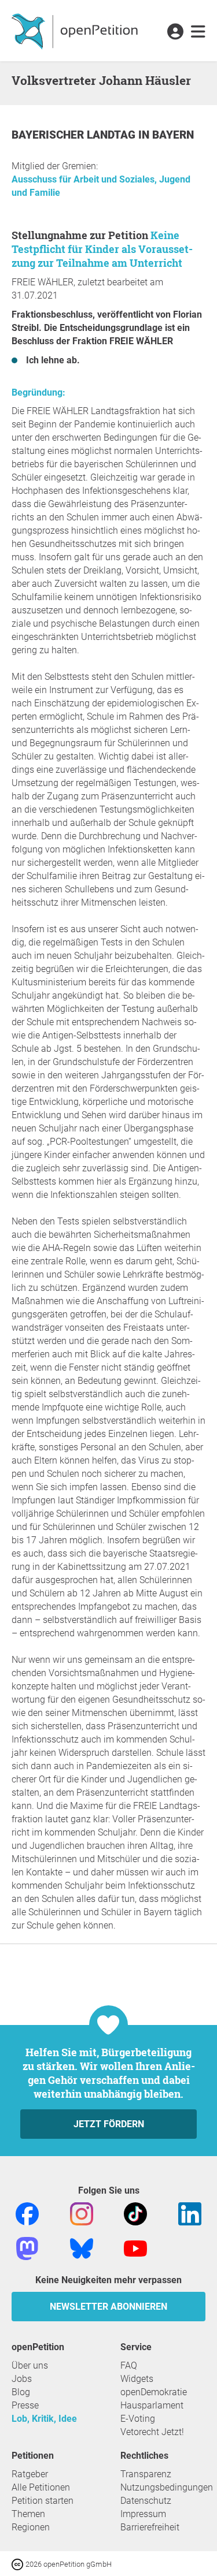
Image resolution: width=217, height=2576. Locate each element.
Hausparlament (152, 2405)
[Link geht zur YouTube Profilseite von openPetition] (135, 2248)
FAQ (129, 2365)
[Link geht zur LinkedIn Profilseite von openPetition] (190, 2213)
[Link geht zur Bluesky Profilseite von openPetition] (82, 2248)
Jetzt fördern (109, 2124)
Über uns (30, 2365)
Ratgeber (30, 2474)
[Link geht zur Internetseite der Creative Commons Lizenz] (19, 2564)
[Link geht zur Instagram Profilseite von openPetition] (82, 2213)
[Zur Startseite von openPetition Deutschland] (76, 31)
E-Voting (138, 2419)
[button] (175, 32)
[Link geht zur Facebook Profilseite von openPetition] (27, 2213)
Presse (25, 2405)
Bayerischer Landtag (75, 135)
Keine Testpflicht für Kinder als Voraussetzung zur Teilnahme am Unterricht (102, 249)
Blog (21, 2392)
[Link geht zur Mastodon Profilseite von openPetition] (27, 2248)
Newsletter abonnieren (108, 2307)
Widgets (137, 2379)
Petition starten (43, 2501)
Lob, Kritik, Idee (44, 2419)
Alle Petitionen (41, 2487)
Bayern (173, 135)
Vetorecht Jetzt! (152, 2432)
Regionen (31, 2527)
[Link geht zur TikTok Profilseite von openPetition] (135, 2213)
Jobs (22, 2379)
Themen (28, 2514)
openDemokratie (154, 2392)
